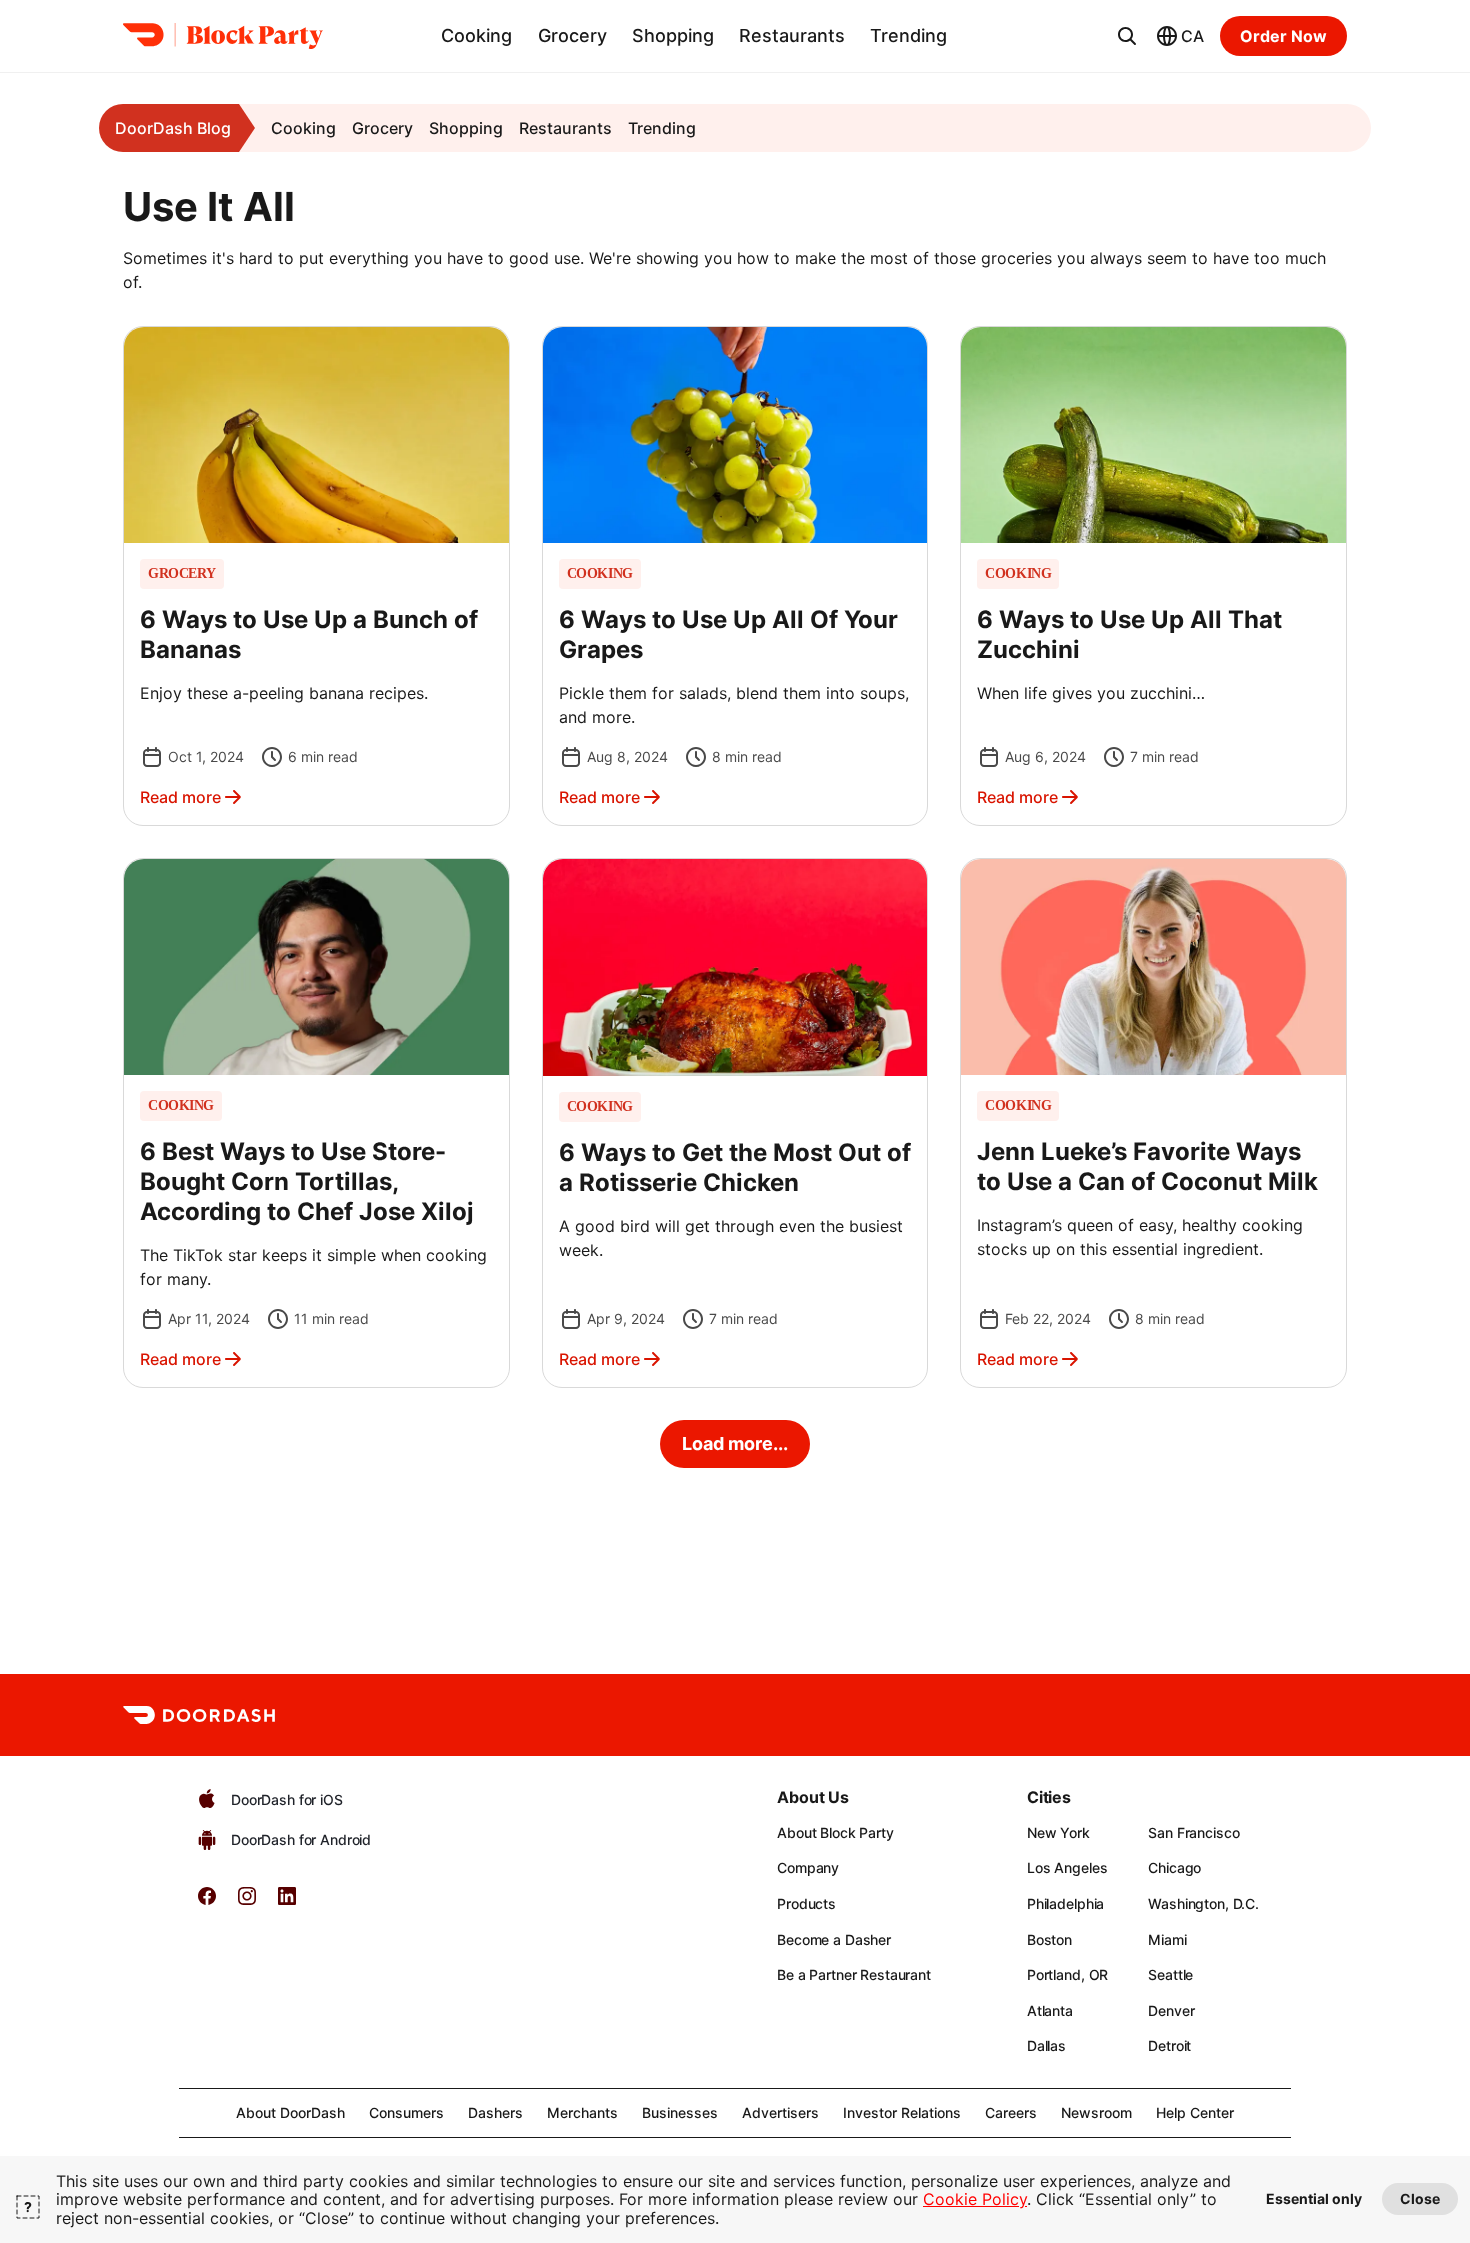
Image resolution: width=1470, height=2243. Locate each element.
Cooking (476, 35)
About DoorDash (290, 2112)
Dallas (1046, 2045)
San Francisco (1193, 1832)
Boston (1049, 1939)
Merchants (582, 2112)
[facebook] (207, 1902)
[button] (316, 576)
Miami (1167, 1939)
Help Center (1195, 2112)
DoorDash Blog (173, 128)
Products (806, 1903)
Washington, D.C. (1203, 1903)
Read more (180, 797)
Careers (1011, 2112)
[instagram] (247, 1902)
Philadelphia (1065, 1903)
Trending (908, 35)
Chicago (1174, 1867)
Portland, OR (1067, 1974)
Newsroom (1096, 2112)
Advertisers (780, 2112)
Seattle (1170, 1974)
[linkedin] (287, 1902)
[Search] (1127, 36)
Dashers (495, 2112)
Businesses (680, 2112)
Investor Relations (902, 2112)
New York (1058, 1832)
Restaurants (792, 35)
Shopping (673, 35)
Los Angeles (1067, 1867)
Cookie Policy (975, 2199)
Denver (1171, 2010)
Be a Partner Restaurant (854, 1974)
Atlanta (1050, 2010)
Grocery (572, 35)
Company (808, 1867)
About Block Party (835, 1832)
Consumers (406, 2112)
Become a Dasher (834, 1939)
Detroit (1169, 2045)
